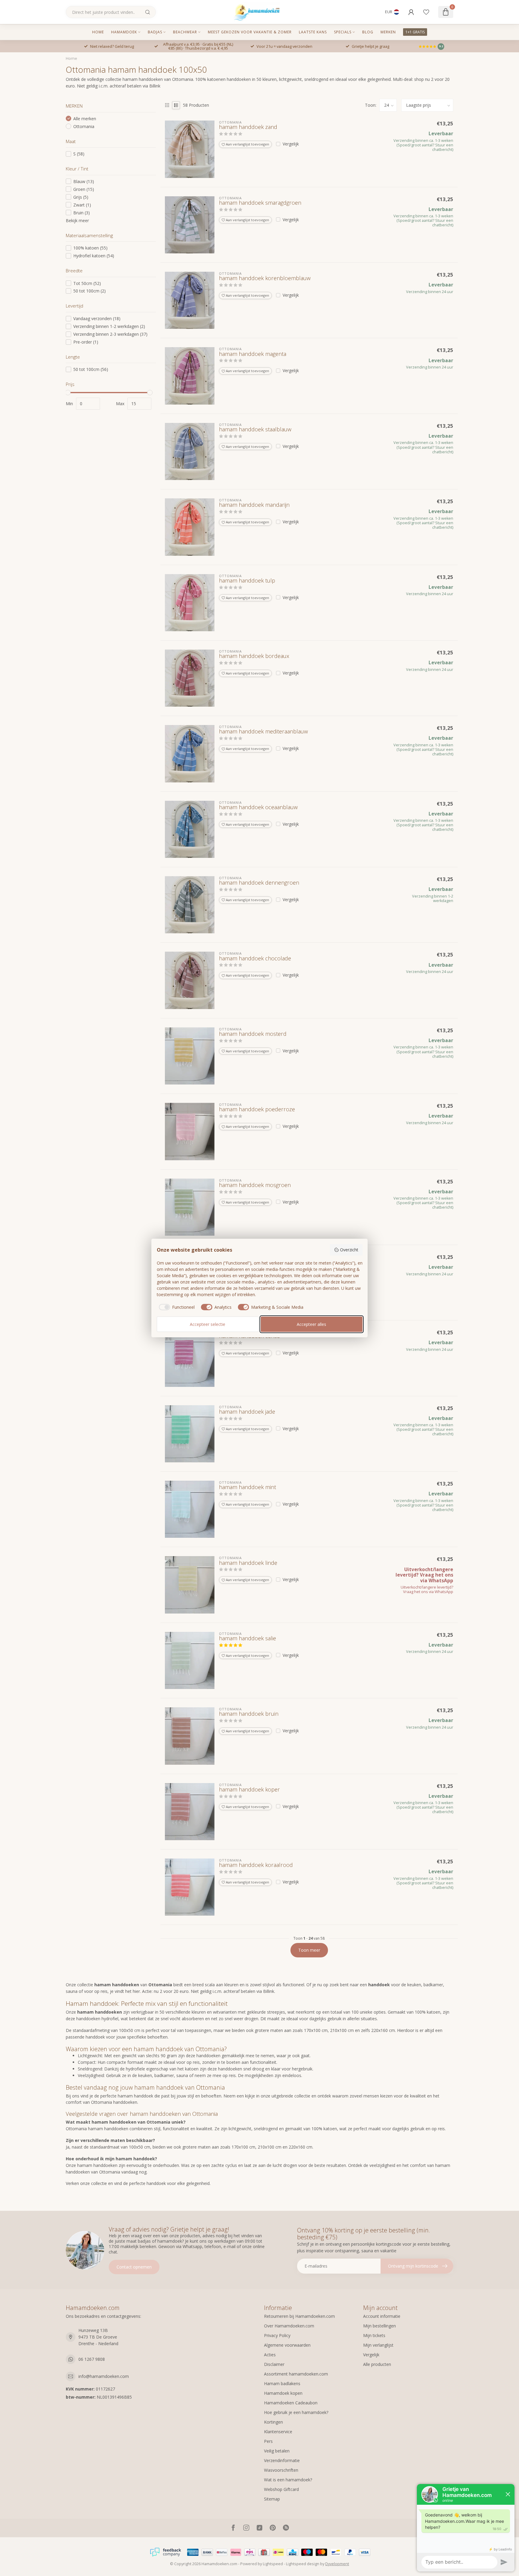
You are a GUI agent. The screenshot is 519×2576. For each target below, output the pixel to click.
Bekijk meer (77, 220)
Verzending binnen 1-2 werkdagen (109, 326)
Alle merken (85, 119)
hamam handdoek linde (248, 1563)
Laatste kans (313, 32)
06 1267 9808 (92, 2359)
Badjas (155, 32)
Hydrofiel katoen (94, 256)
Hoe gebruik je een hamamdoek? (296, 2412)
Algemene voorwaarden (287, 2345)
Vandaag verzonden (97, 318)
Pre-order (86, 342)
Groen (84, 189)
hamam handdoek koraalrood (256, 1865)
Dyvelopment (337, 2564)
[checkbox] (176, 1307)
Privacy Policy (277, 2335)
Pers (268, 2441)
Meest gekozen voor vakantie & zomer (250, 32)
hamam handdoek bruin (249, 1714)
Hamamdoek (124, 32)
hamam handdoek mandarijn (254, 505)
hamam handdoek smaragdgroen (260, 203)
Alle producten (377, 2364)
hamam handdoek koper (249, 1790)
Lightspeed (273, 2564)
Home (98, 32)
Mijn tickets (374, 2335)
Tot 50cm (87, 283)
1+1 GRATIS (415, 32)
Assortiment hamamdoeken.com (296, 2374)
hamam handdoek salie (247, 1638)
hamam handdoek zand (248, 127)
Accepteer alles (311, 1324)
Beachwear (185, 32)
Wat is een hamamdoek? (288, 2480)
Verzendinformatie (282, 2460)
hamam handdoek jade (247, 1412)
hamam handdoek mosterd (253, 1034)
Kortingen (273, 2422)
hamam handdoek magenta (253, 354)
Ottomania (84, 126)
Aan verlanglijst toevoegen (247, 144)
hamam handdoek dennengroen (259, 883)
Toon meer (309, 1950)
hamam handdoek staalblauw (255, 430)
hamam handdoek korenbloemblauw (265, 278)
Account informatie (382, 2316)
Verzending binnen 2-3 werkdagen (110, 334)
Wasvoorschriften (281, 2470)
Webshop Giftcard (281, 2489)
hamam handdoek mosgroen (255, 1185)
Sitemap (272, 2499)
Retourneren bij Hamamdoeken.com (299, 2316)
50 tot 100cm (90, 291)
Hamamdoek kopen (283, 2393)
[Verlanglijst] (426, 12)
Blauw (84, 181)
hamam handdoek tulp (247, 581)
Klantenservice (278, 2432)
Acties (270, 2355)
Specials (343, 32)
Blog (368, 32)
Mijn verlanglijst (378, 2345)
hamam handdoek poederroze (257, 1109)
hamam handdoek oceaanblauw (258, 807)
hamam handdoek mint (247, 1487)
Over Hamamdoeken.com (289, 2326)
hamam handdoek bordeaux (254, 656)
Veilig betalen (277, 2451)
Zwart (82, 205)
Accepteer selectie (208, 1324)
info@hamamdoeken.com (104, 2376)
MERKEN (388, 32)
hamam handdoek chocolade (255, 959)
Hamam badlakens (282, 2383)
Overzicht (349, 1250)
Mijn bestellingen (379, 2326)
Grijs (81, 197)
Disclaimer (274, 2364)
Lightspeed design (303, 2564)
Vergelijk (291, 144)
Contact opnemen (134, 2267)
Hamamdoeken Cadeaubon (291, 2403)
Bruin (82, 213)
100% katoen (90, 248)
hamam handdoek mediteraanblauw (263, 732)
